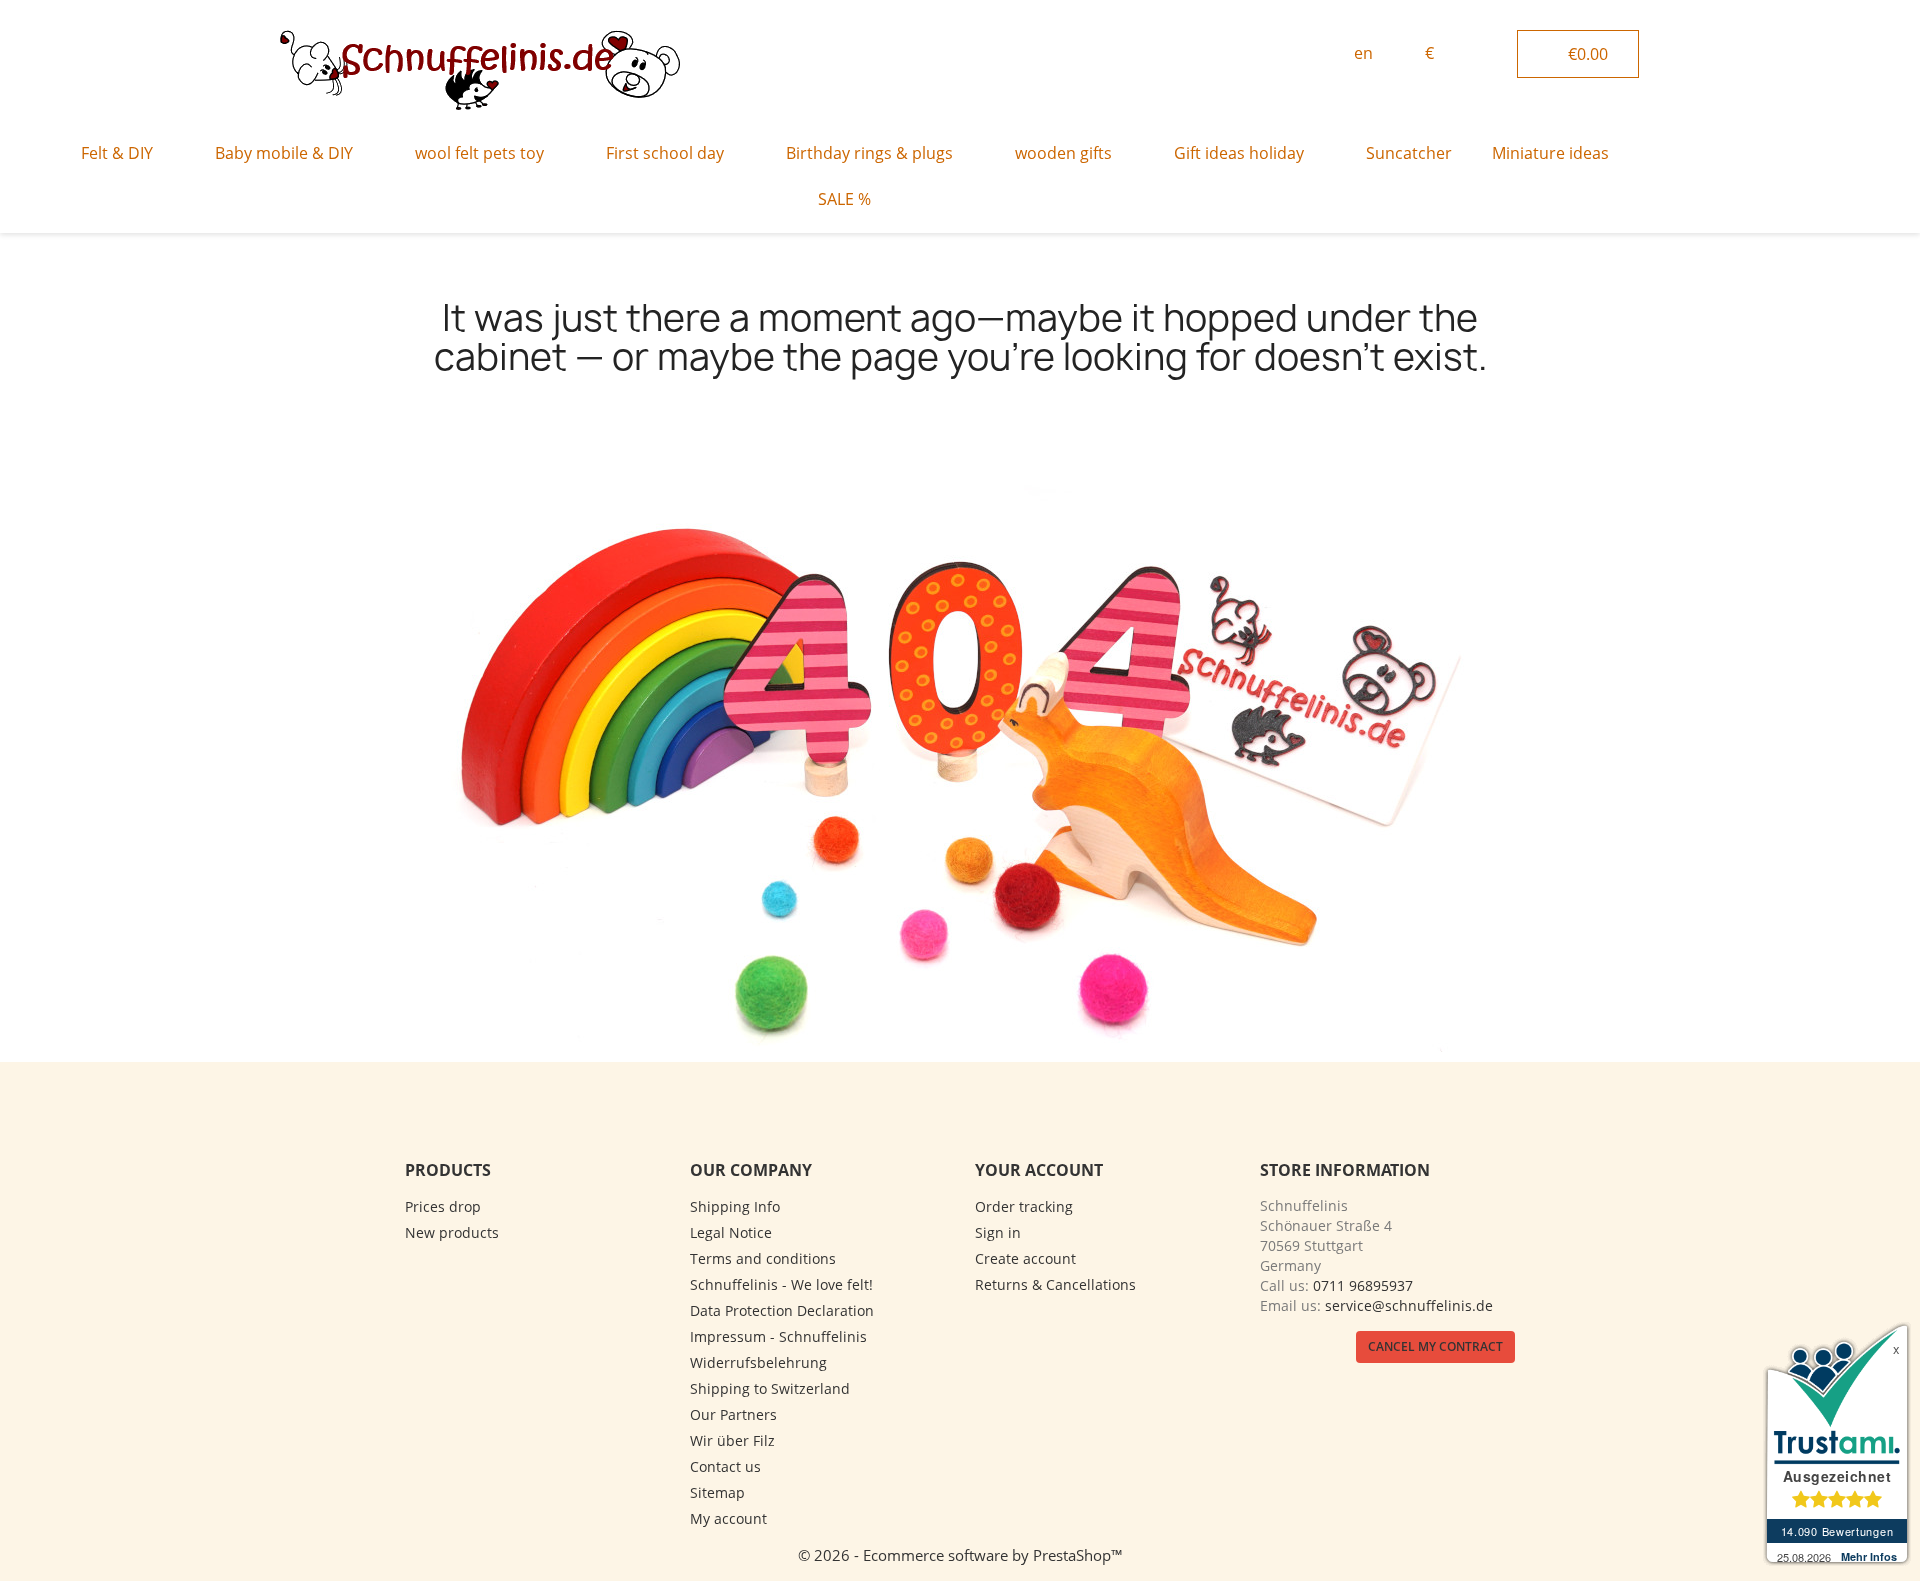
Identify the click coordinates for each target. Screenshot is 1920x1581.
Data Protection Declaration (782, 1310)
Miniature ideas (1550, 153)
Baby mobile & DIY (284, 153)
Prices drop (443, 1206)
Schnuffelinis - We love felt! (781, 1284)
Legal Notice (731, 1232)
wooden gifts (1063, 153)
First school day (665, 153)
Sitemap (717, 1492)
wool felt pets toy (479, 153)
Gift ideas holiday (1239, 153)
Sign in (998, 1232)
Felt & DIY (117, 153)
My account (728, 1518)
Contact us (725, 1466)
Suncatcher (1409, 153)
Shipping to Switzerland (770, 1388)
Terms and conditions (763, 1258)
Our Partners (733, 1414)
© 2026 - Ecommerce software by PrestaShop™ (960, 1555)
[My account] (1495, 51)
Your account (1039, 1170)
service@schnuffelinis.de (1409, 1305)
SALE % (844, 199)
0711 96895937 (1363, 1285)
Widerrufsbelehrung (758, 1362)
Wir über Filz (732, 1440)
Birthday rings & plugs (869, 153)
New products (452, 1232)
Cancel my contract (1435, 1346)
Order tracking (1024, 1206)
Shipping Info (735, 1206)
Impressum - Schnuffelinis (778, 1336)
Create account (1025, 1258)
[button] (1291, 54)
